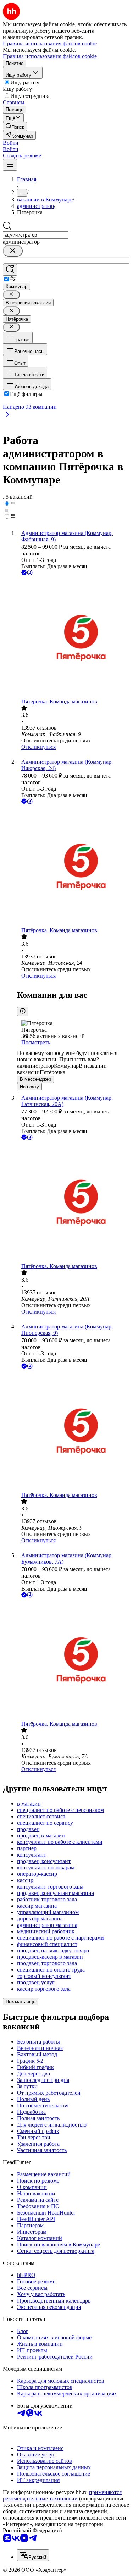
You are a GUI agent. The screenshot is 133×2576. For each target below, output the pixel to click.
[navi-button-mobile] (10, 165)
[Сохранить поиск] (10, 270)
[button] (11, 143)
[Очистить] (13, 251)
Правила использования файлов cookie (50, 56)
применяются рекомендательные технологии (62, 2495)
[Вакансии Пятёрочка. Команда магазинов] (74, 638)
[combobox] (36, 235)
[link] (15, 126)
